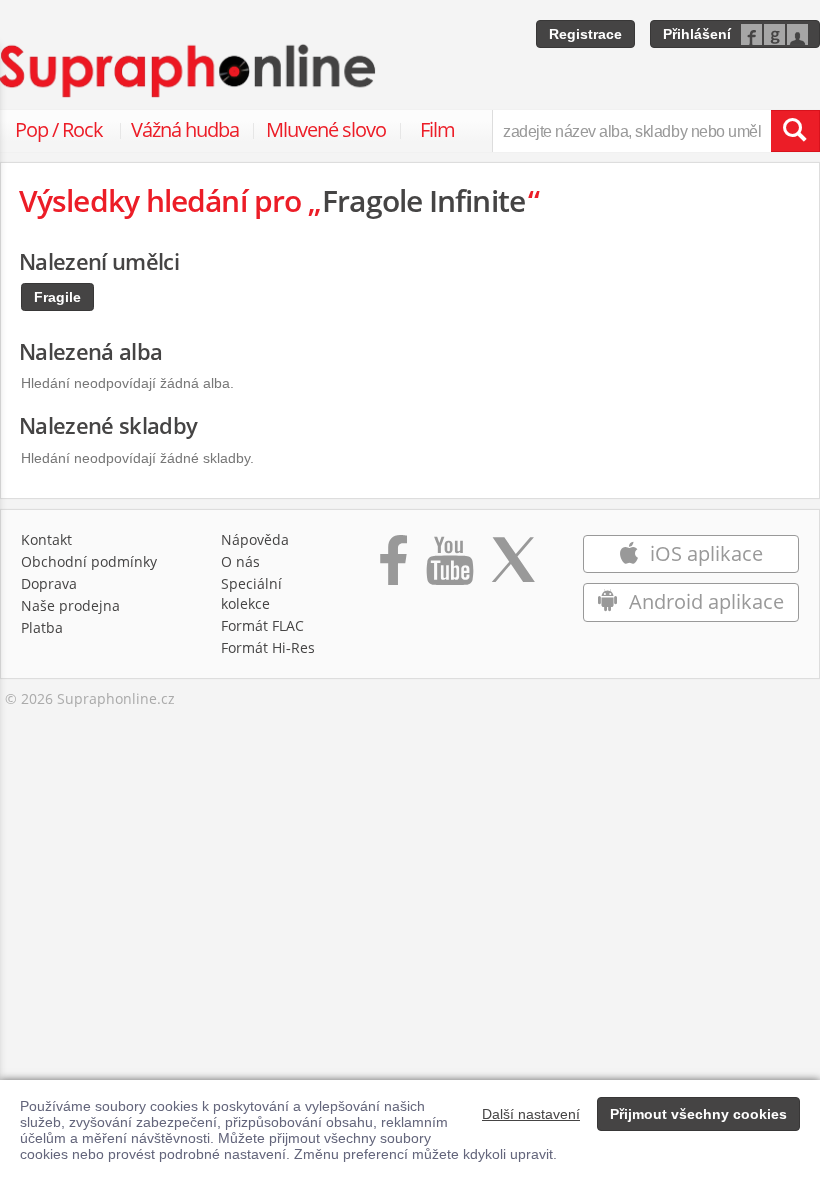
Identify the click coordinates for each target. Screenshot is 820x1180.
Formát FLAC (262, 625)
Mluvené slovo (326, 129)
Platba (42, 627)
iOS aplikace (704, 553)
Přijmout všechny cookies (698, 1114)
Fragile (57, 297)
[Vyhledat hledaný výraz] (795, 131)
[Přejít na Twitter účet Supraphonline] (513, 570)
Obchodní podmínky (89, 561)
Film (437, 129)
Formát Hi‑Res (268, 647)
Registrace (585, 34)
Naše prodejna (70, 605)
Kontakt (46, 539)
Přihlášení (697, 34)
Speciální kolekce (251, 593)
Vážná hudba (185, 129)
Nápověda (255, 539)
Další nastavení (531, 1114)
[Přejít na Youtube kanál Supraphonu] (449, 570)
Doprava (49, 583)
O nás (240, 561)
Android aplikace (704, 601)
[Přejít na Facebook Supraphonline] (393, 570)
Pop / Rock (59, 129)
